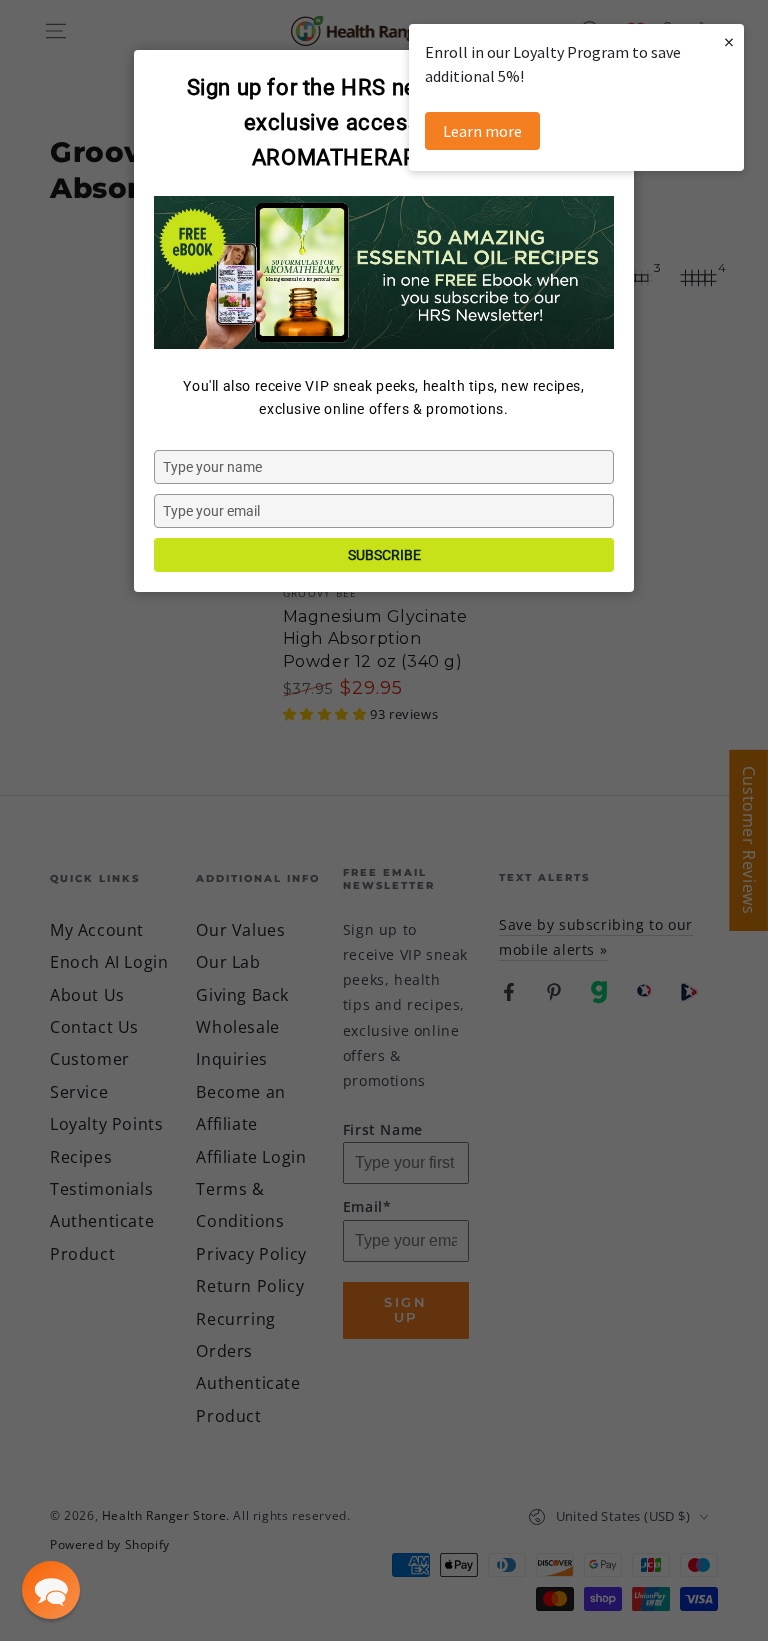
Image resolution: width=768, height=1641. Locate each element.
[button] (51, 1590)
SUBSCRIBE (384, 555)
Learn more (482, 131)
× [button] (729, 41)
